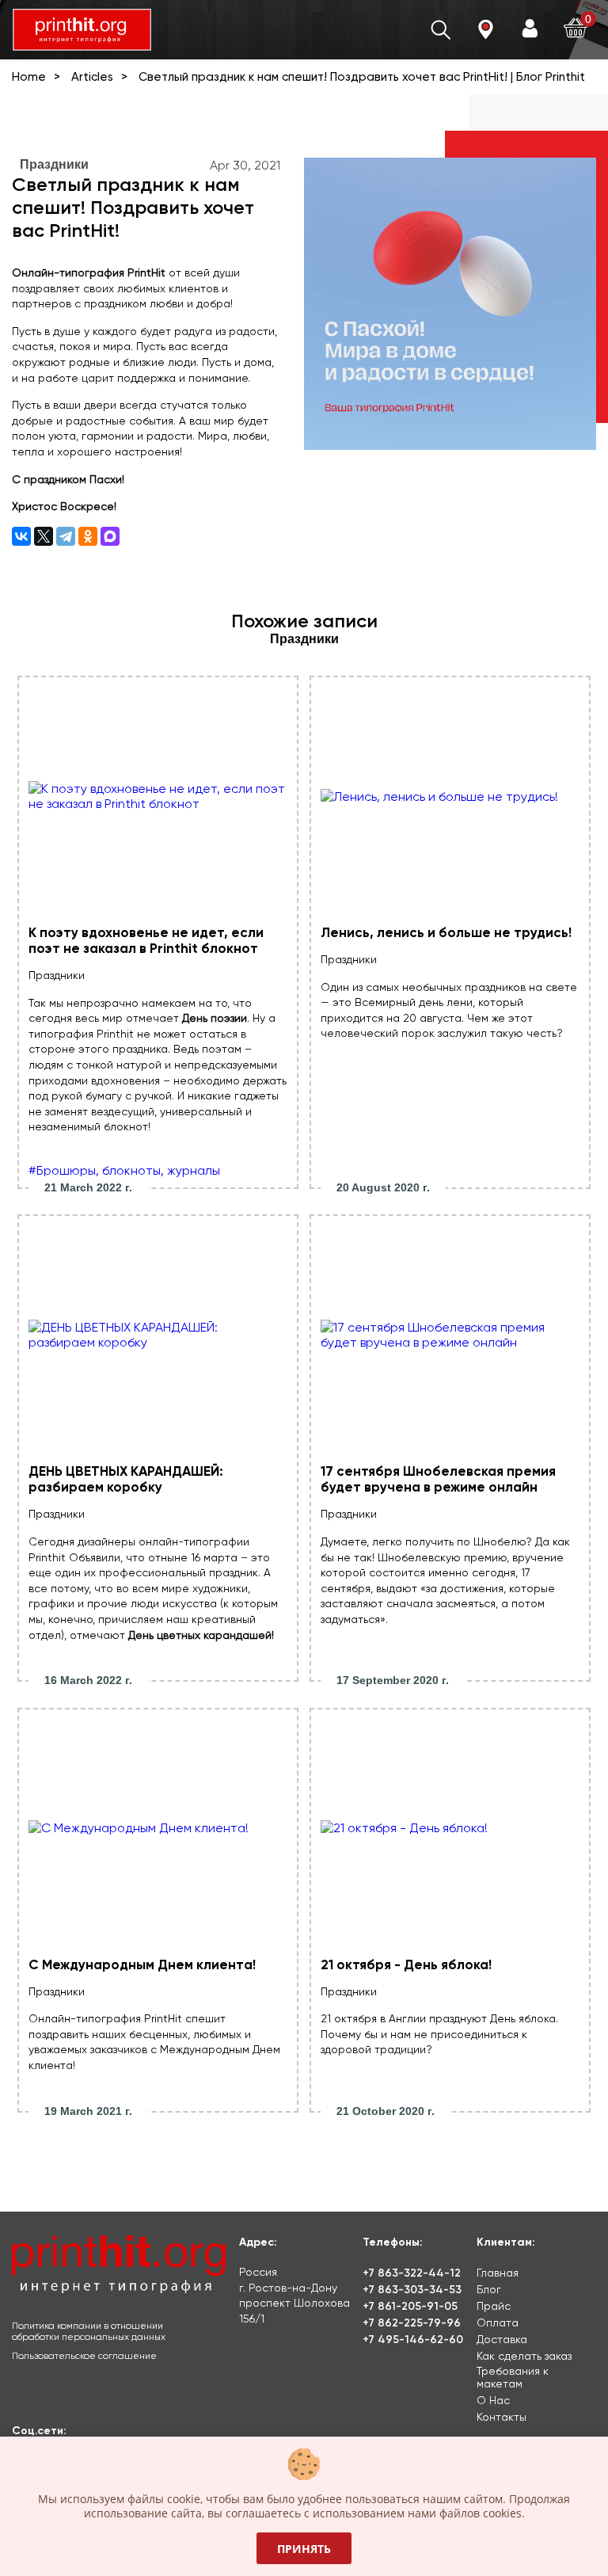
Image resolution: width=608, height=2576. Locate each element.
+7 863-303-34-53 (412, 2290)
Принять (304, 2549)
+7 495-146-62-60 (413, 2340)
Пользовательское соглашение (84, 2356)
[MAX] (110, 536)
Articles (92, 77)
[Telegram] (66, 536)
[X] (44, 536)
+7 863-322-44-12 (412, 2273)
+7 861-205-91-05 (410, 2306)
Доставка (502, 2339)
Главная (498, 2273)
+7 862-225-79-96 (412, 2323)
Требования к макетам (513, 2377)
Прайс (494, 2306)
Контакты (502, 2417)
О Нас (493, 2400)
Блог (489, 2289)
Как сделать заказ (524, 2356)
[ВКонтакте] (21, 536)
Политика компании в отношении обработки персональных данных (89, 2331)
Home (29, 77)
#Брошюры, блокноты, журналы (124, 1170)
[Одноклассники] (88, 536)
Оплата (498, 2323)
